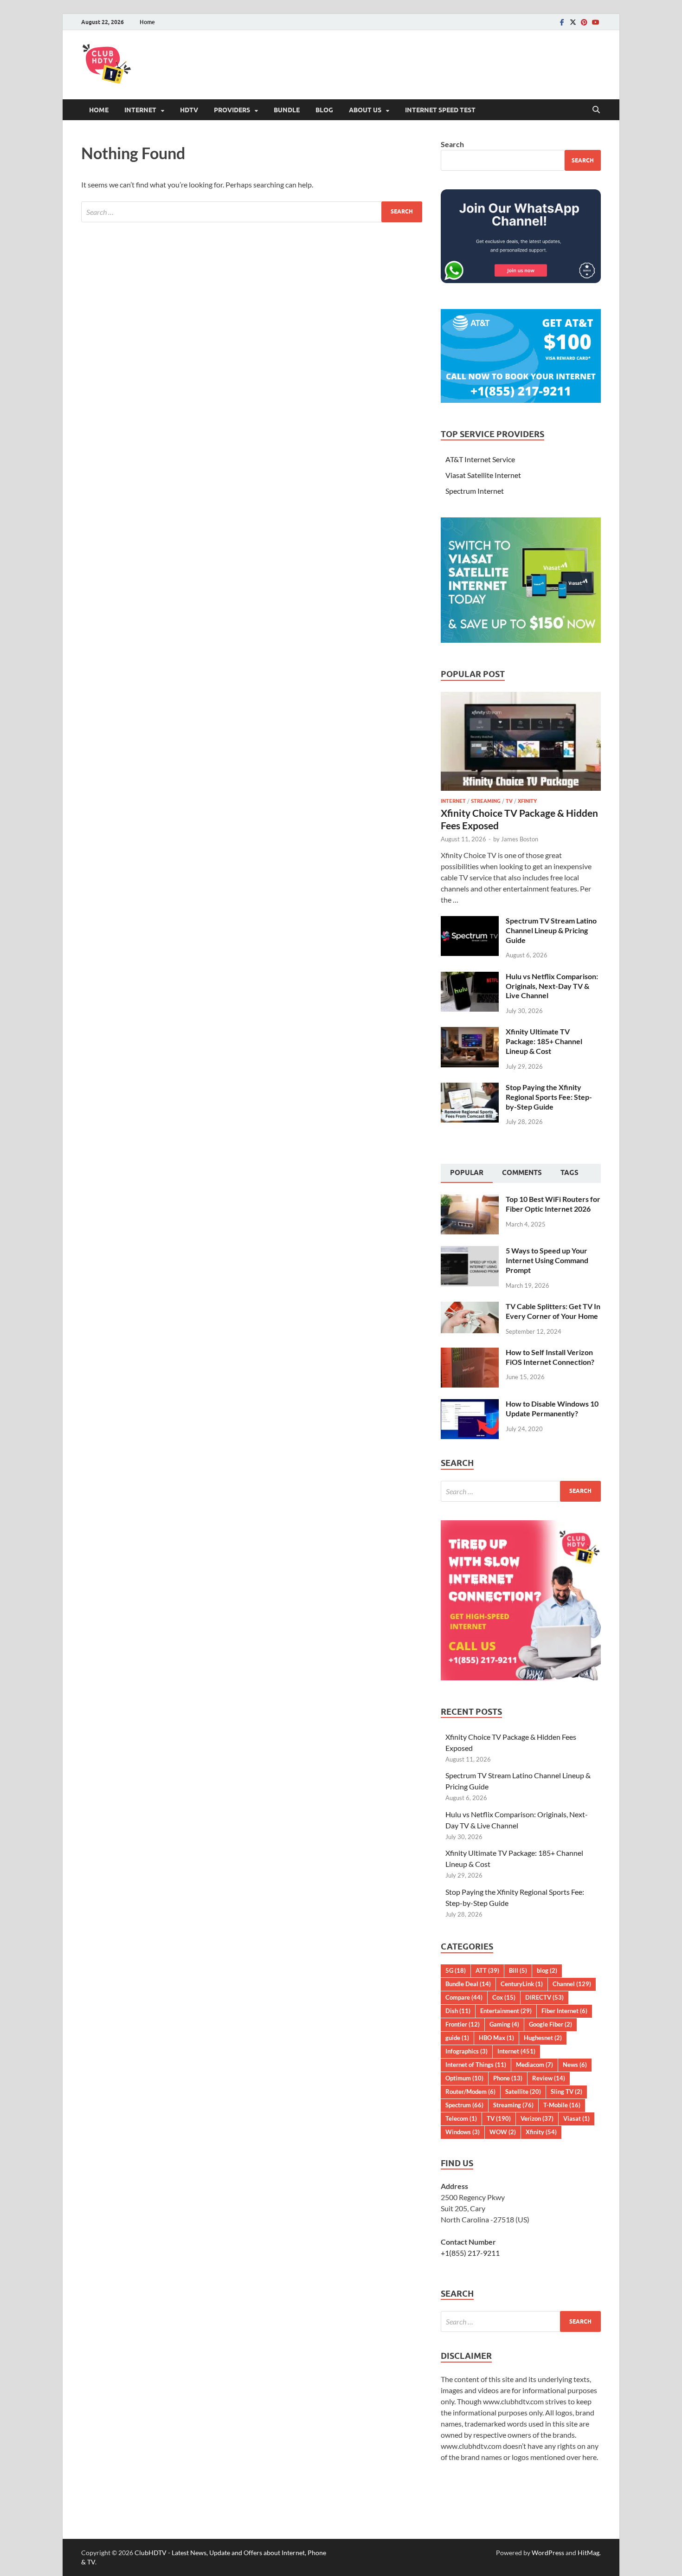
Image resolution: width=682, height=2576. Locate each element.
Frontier (463, 2024)
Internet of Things (476, 2065)
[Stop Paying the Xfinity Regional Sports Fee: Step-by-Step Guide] (470, 1088)
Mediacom (534, 2065)
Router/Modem (470, 2092)
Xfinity (527, 801)
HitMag (589, 2553)
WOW (503, 2132)
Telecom (461, 2118)
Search (452, 144)
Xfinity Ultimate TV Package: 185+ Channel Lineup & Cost (544, 1041)
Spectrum (464, 2105)
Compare (464, 1997)
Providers (232, 110)
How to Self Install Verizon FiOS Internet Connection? (550, 1357)
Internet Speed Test (440, 110)
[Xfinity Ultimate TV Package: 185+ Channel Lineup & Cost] (470, 1032)
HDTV (189, 110)
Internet (140, 110)
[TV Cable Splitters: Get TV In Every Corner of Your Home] (470, 1307)
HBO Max (496, 2038)
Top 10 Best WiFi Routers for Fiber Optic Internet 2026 (553, 1204)
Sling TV (566, 2092)
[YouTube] (595, 22)
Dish (458, 2011)
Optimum (464, 2078)
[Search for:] (252, 212)
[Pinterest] (584, 22)
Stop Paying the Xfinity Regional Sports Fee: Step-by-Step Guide (549, 1097)
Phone (508, 2078)
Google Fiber (550, 2024)
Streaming (486, 801)
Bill (518, 1970)
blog (547, 1970)
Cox (504, 1997)
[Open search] (596, 110)
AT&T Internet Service (480, 459)
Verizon (537, 2118)
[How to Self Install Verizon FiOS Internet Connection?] (470, 1353)
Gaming (504, 2024)
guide (457, 2038)
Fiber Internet (564, 2011)
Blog (324, 110)
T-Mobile (562, 2105)
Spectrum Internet (475, 491)
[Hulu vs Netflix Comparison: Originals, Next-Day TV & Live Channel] (470, 977)
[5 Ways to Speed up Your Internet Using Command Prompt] (470, 1251)
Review (549, 2078)
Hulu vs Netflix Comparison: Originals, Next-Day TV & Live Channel (552, 986)
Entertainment (506, 2011)
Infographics (466, 2051)
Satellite (523, 2092)
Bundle (287, 110)
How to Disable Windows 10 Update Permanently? (552, 1408)
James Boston (520, 839)
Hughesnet (543, 2038)
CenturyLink (522, 1984)
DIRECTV (544, 1997)
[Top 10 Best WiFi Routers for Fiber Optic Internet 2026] (470, 1200)
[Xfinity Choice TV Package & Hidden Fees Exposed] (521, 697)
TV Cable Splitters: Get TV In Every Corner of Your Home (553, 1311)
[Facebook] (562, 22)
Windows (463, 2132)
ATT (487, 1970)
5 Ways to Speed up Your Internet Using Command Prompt (547, 1260)
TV (509, 801)
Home (147, 22)
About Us (365, 110)
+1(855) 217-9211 (470, 2253)
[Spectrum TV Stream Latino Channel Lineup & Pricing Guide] (470, 921)
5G (456, 1970)
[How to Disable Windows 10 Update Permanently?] (470, 1404)
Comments (522, 1173)
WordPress (548, 2553)
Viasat (576, 2118)
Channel (572, 1984)
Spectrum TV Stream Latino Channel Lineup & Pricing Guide (551, 930)
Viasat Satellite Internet (483, 475)
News (575, 2065)
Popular (467, 1173)
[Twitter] (573, 22)
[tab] (467, 1174)
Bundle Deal (468, 1984)
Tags (569, 1173)
